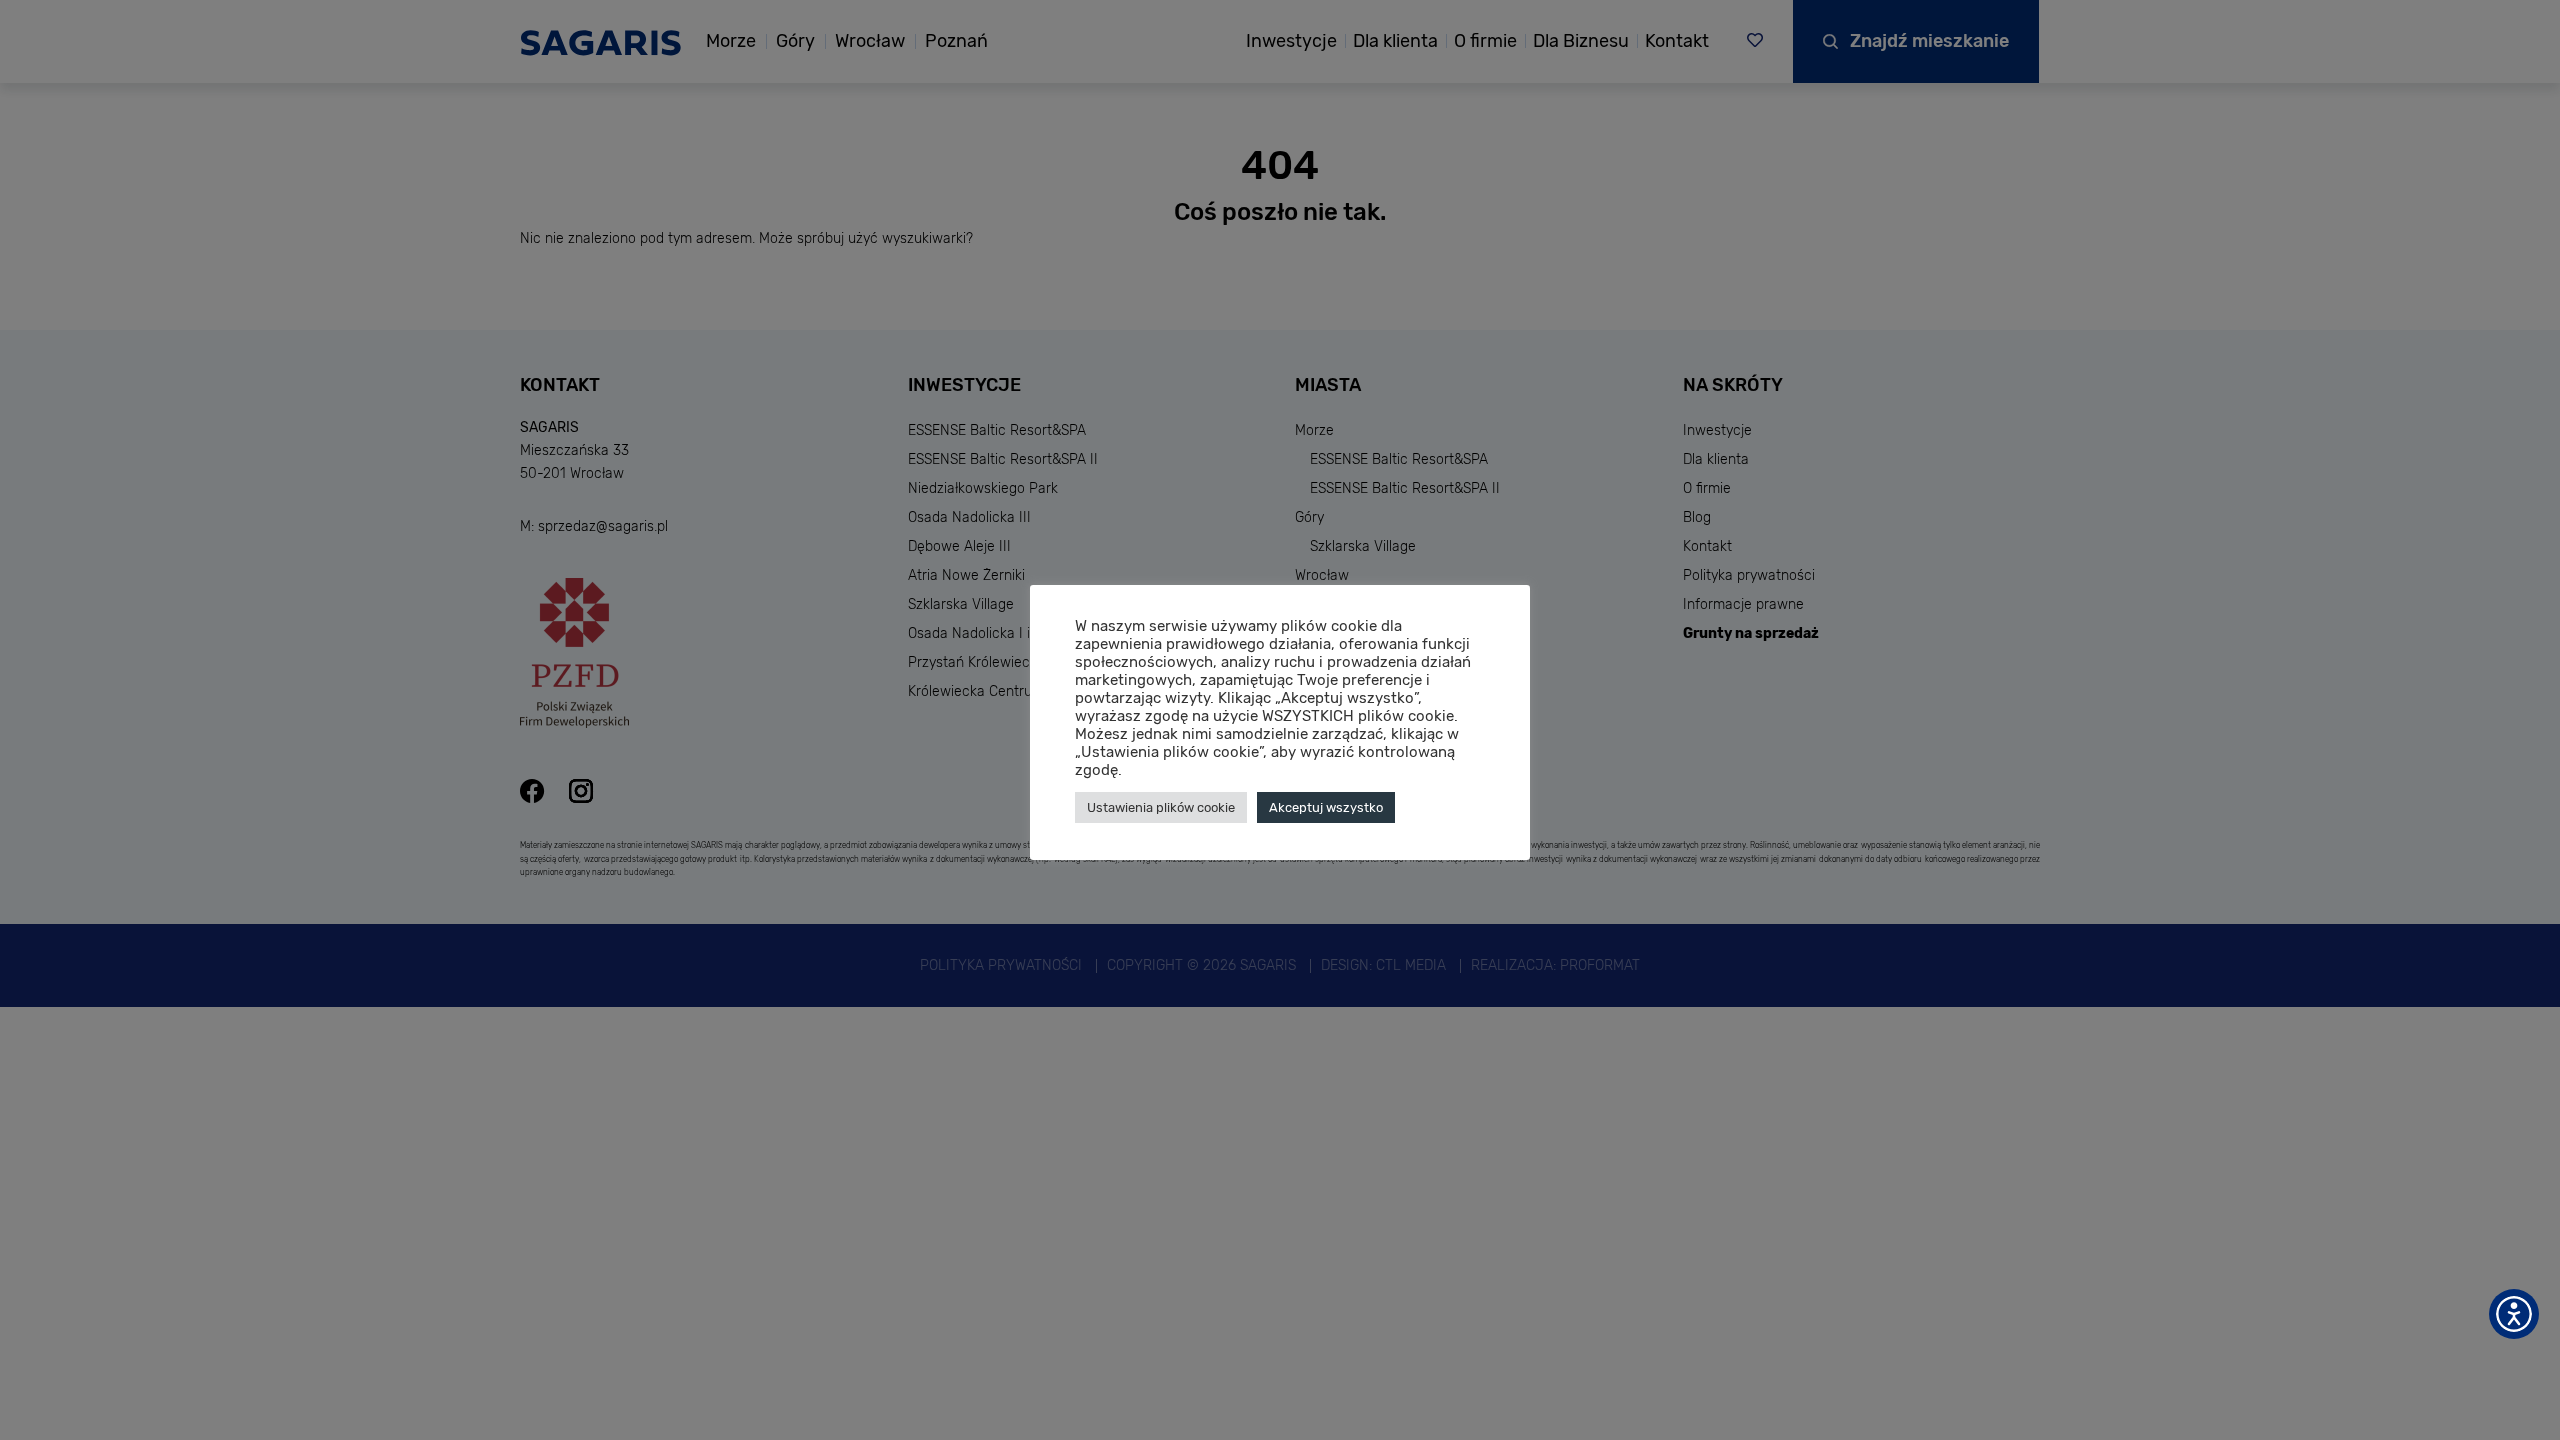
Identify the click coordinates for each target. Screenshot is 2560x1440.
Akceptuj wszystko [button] (1326, 807)
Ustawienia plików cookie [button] (1161, 807)
